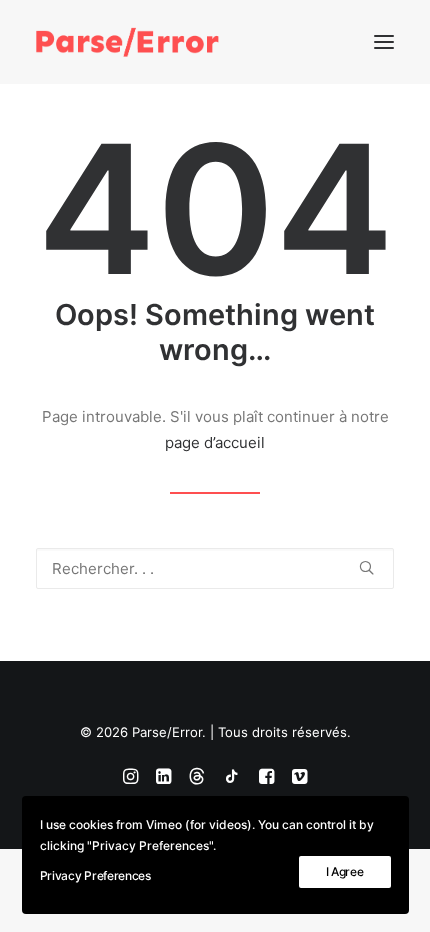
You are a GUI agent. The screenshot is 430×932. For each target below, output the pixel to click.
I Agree (345, 871)
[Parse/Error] (127, 42)
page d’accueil (215, 442)
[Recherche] (215, 568)
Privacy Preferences (95, 875)
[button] (384, 42)
